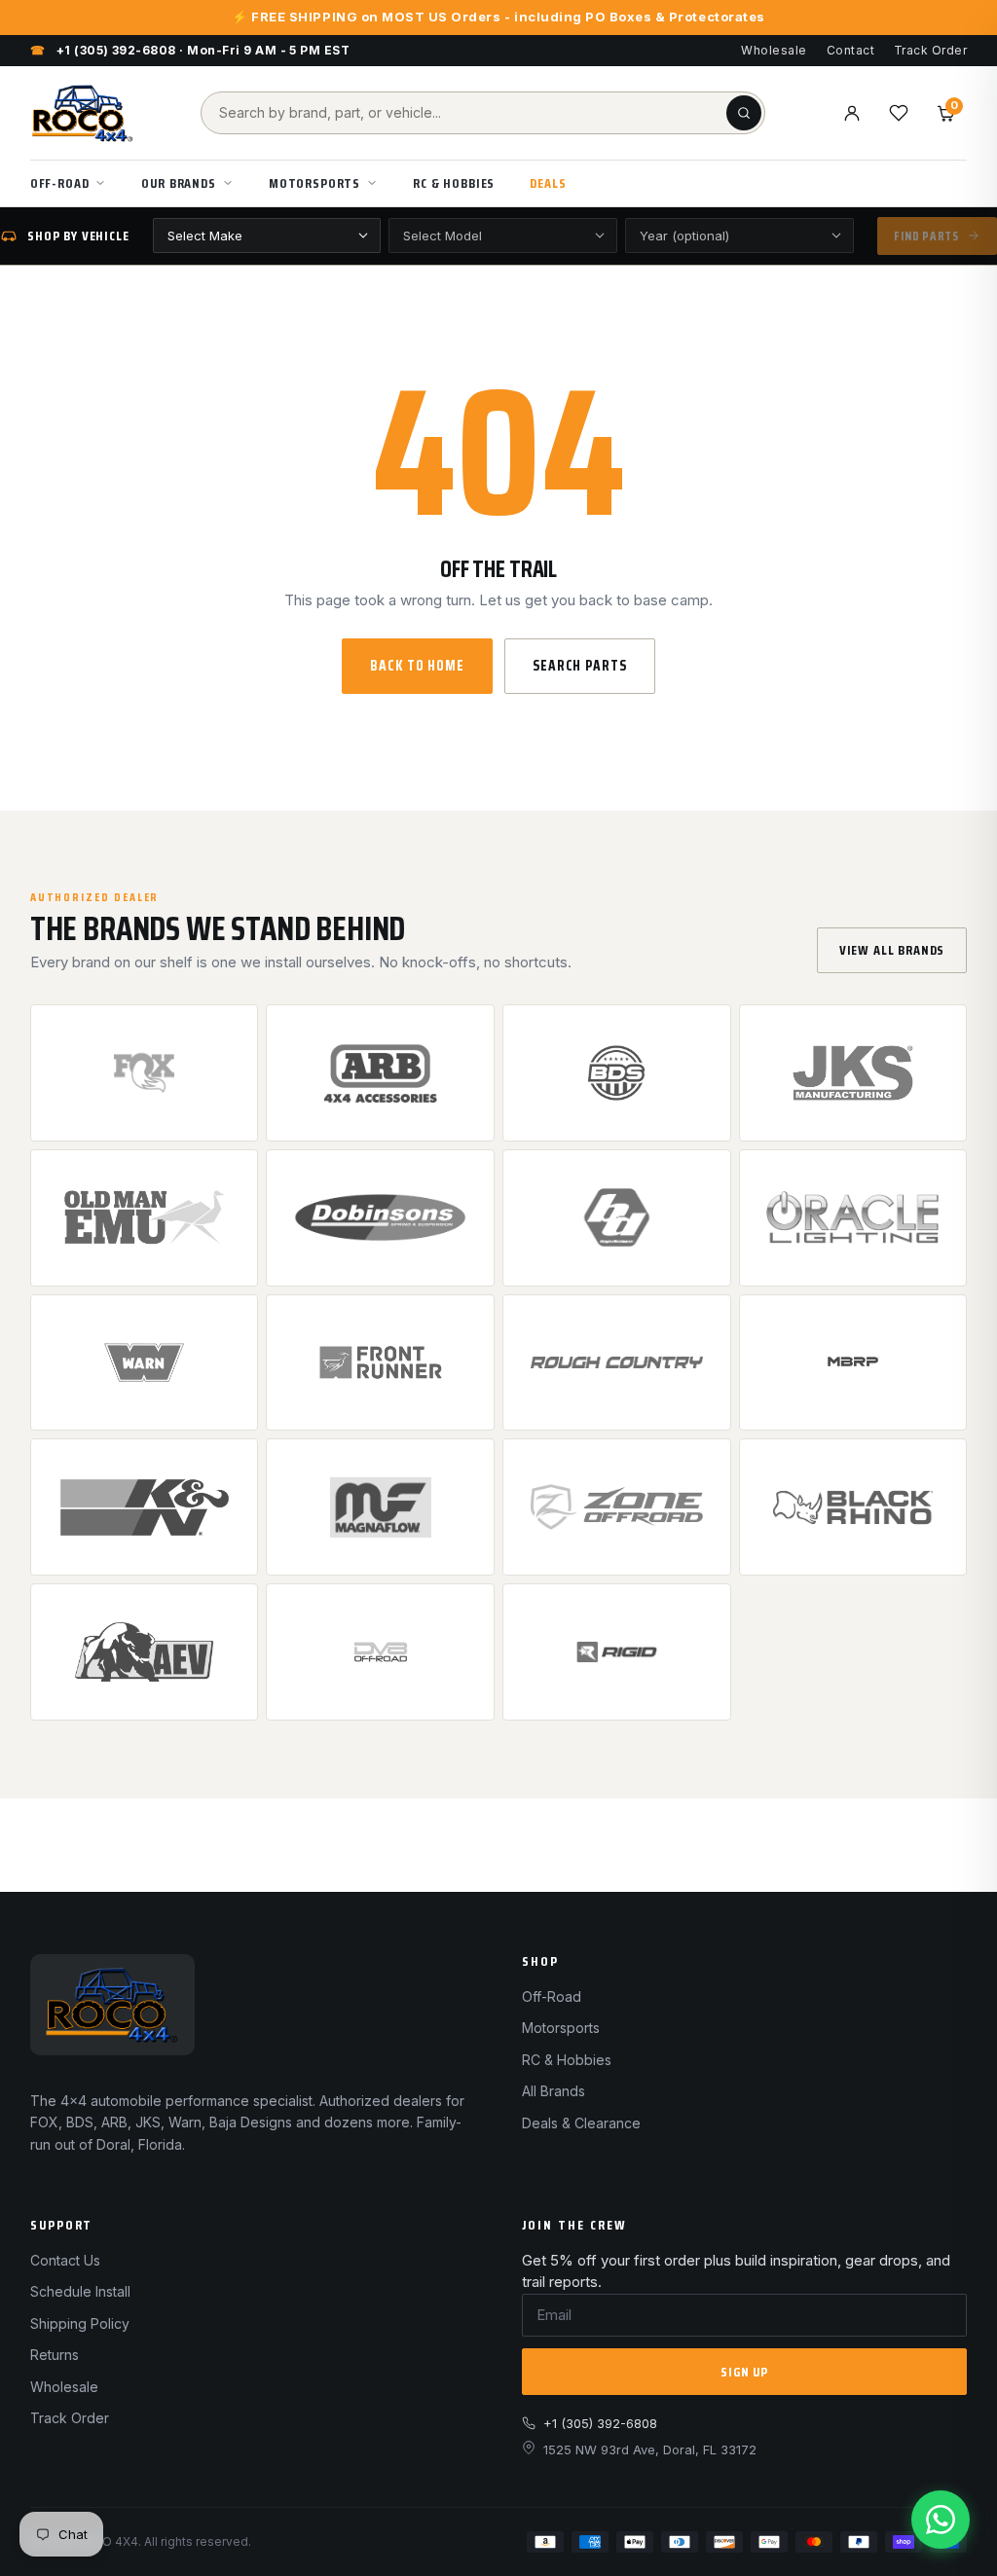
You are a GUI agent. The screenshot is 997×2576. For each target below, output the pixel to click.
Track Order (930, 50)
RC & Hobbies (454, 183)
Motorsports (314, 183)
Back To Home (417, 666)
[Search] (744, 113)
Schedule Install (80, 2291)
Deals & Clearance (581, 2123)
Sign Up (744, 2372)
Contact (850, 50)
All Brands (554, 2091)
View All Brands (892, 950)
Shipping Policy (80, 2323)
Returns (55, 2355)
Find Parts (926, 236)
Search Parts (580, 666)
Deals (548, 183)
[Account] (852, 113)
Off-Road (60, 183)
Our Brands (178, 183)
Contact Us (65, 2260)
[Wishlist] (899, 113)
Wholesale (774, 50)
